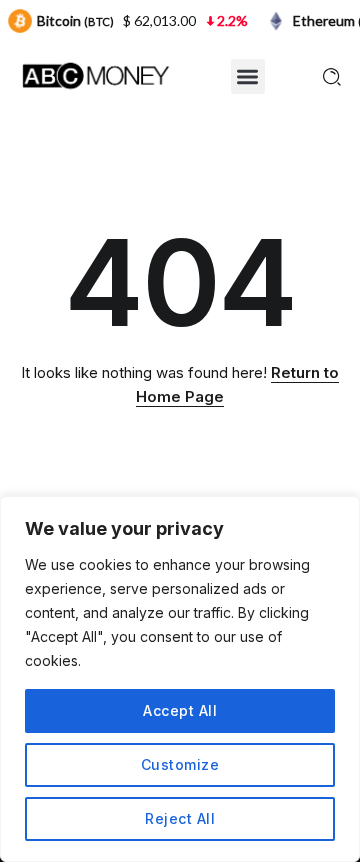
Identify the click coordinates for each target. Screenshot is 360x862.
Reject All (180, 818)
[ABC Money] (95, 74)
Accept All (180, 710)
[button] (248, 76)
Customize (180, 764)
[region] (180, 679)
